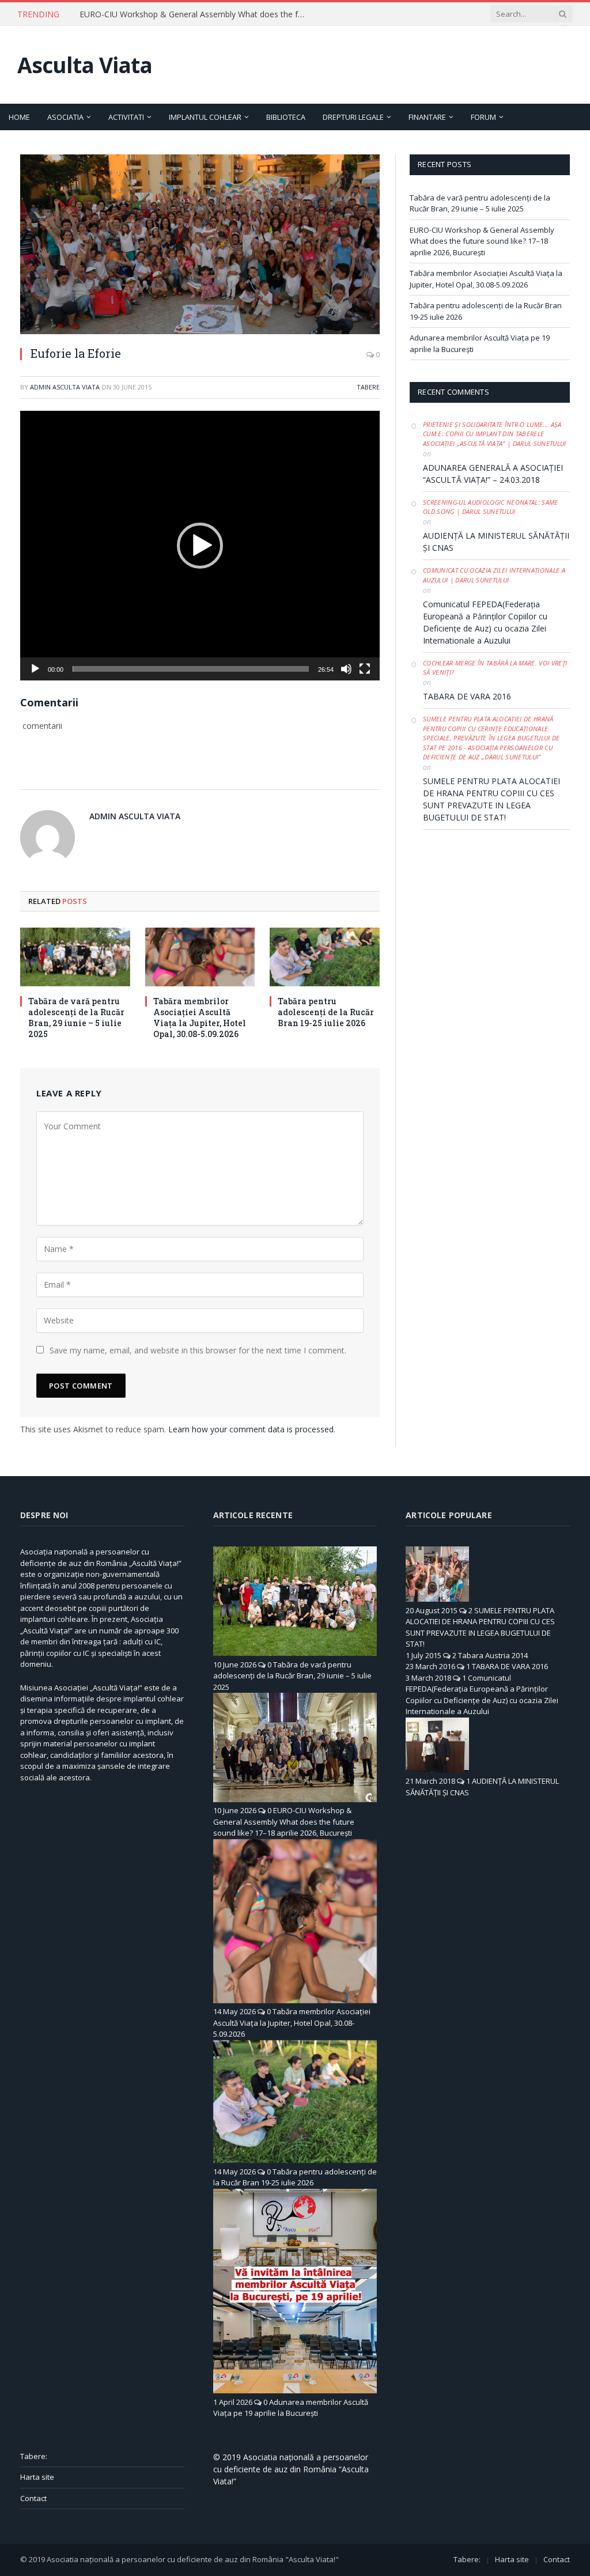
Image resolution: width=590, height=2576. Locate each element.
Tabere (368, 387)
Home (19, 117)
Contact (33, 2498)
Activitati (126, 117)
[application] (200, 546)
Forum (483, 117)
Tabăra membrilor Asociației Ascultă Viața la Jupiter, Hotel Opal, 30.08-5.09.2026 (200, 1017)
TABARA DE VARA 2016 (467, 696)
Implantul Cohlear (205, 117)
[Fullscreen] (365, 669)
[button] (200, 546)
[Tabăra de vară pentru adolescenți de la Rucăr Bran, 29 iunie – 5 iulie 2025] (75, 957)
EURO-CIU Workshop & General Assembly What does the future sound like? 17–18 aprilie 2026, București (195, 14)
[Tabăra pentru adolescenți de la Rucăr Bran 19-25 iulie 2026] (325, 957)
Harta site (37, 2477)
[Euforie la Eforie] (200, 244)
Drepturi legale (353, 117)
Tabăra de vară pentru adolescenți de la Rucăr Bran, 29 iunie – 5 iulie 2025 (76, 1017)
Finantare (427, 117)
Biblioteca (286, 117)
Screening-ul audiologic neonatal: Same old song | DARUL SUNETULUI (491, 507)
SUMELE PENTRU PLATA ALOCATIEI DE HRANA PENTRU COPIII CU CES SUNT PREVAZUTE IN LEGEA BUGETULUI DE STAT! (491, 799)
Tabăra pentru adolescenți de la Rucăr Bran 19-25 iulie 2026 (326, 1012)
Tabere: (34, 2456)
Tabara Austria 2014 (493, 1655)
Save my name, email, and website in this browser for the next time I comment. (198, 1350)
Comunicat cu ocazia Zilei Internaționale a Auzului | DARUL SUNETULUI (494, 575)
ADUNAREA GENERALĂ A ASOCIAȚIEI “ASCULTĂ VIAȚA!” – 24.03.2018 (493, 474)
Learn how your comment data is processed (251, 1429)
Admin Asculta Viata (65, 387)
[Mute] (346, 669)
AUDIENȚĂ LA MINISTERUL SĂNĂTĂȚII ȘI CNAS (496, 542)
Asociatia (65, 117)
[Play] (35, 669)
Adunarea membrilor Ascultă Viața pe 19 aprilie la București (291, 2408)
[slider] (191, 669)
